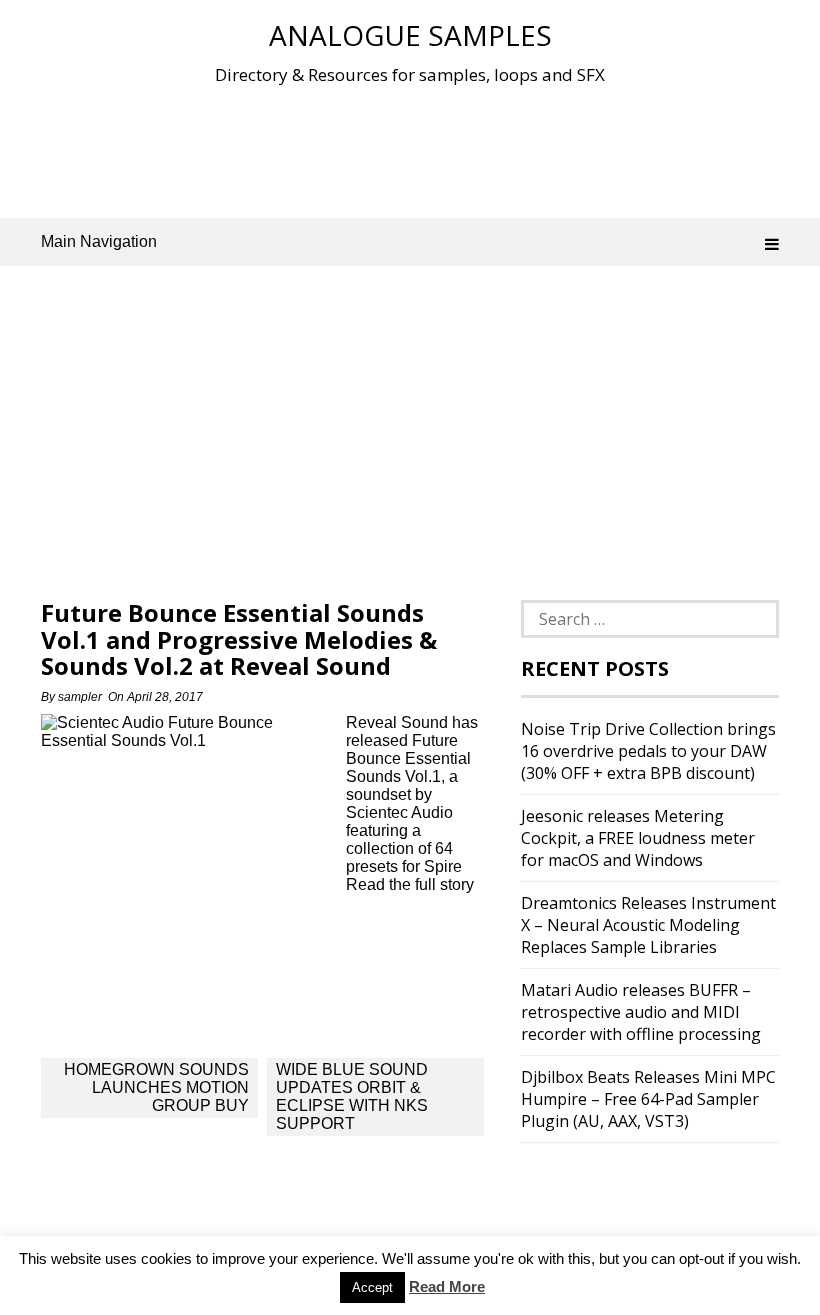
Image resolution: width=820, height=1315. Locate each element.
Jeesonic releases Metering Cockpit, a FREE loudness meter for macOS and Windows (638, 838)
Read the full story (410, 884)
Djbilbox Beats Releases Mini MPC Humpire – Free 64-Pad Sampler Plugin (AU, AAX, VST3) (648, 1099)
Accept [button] (372, 1287)
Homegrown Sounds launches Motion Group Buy (156, 1087)
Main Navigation (99, 241)
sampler (80, 697)
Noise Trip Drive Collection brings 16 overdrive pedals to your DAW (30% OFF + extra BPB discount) (648, 751)
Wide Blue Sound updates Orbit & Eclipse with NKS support (352, 1096)
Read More (447, 1286)
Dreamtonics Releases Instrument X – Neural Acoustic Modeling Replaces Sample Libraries (648, 925)
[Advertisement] (410, 149)
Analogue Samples (410, 35)
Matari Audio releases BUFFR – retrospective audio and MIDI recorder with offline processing (641, 1012)
